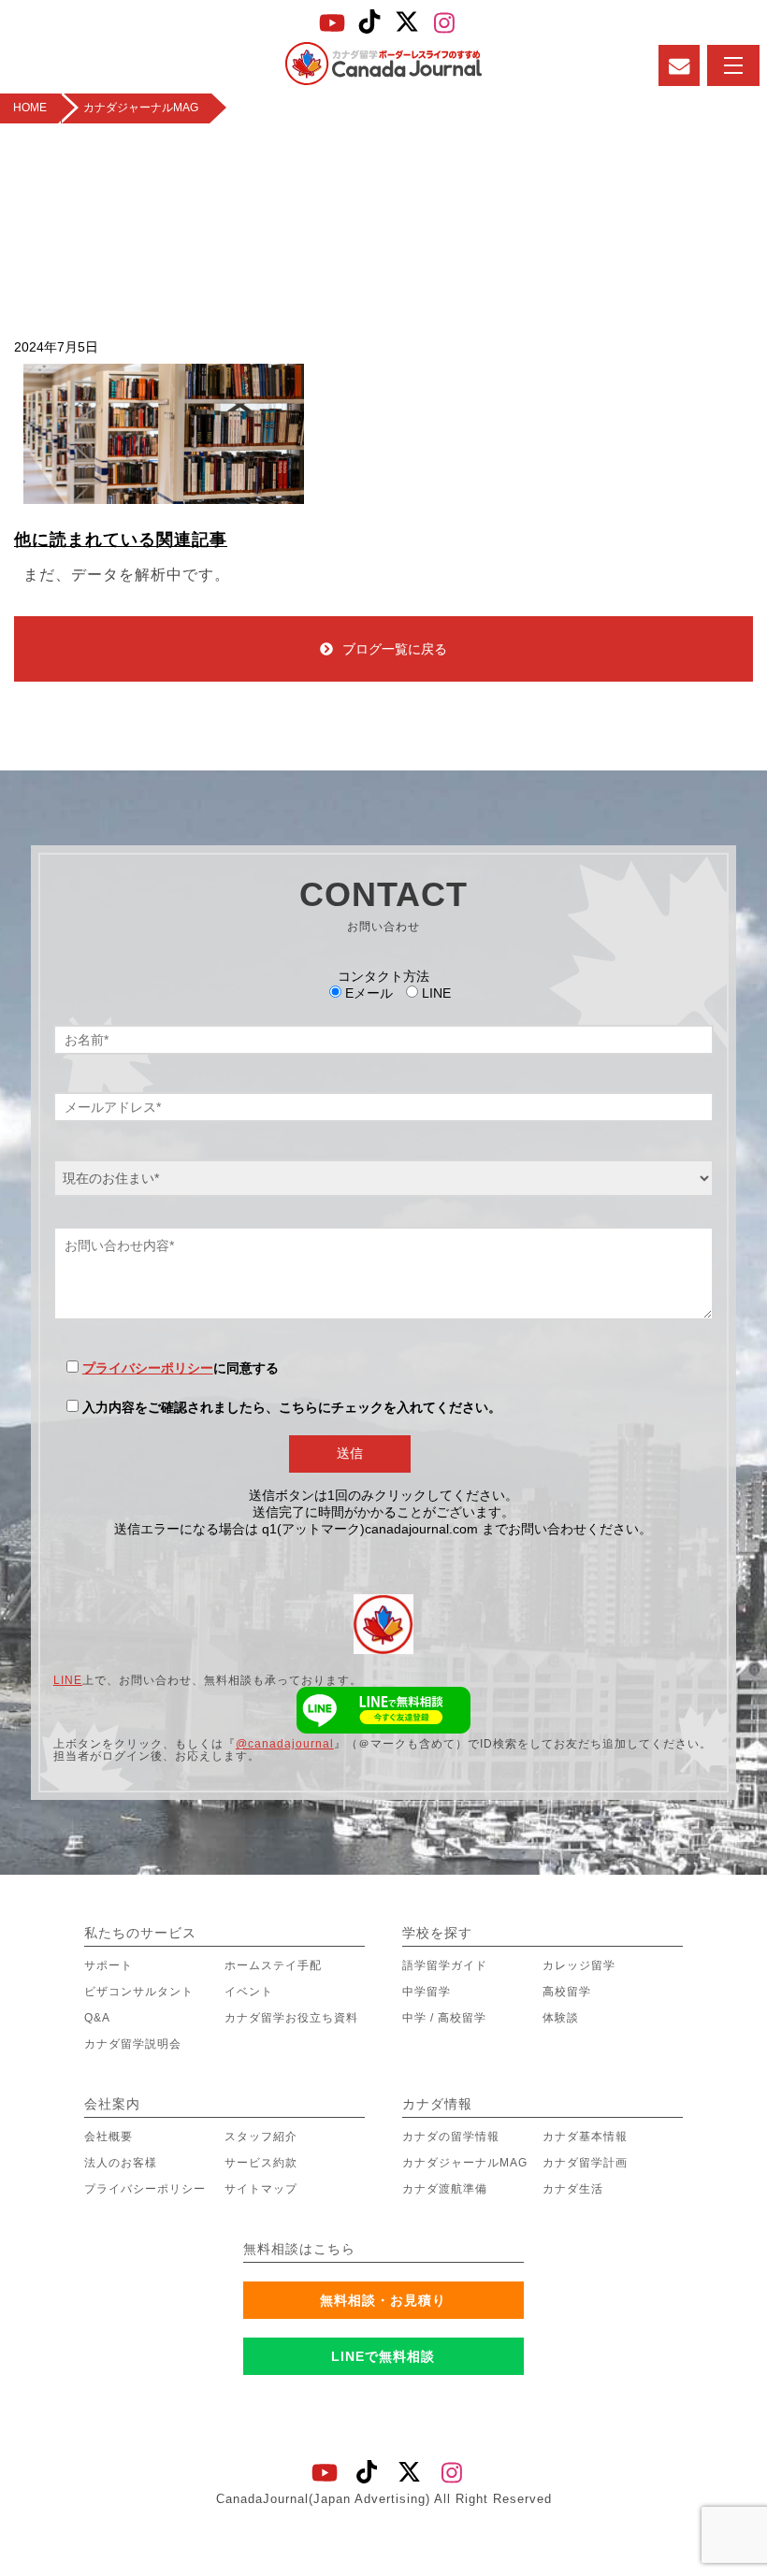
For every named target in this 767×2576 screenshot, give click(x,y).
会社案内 (112, 2104)
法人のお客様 (121, 2163)
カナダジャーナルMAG (465, 2163)
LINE (68, 1680)
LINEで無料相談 (383, 2356)
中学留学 (427, 1992)
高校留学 (567, 1992)
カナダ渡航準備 (445, 2189)
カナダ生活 (573, 2189)
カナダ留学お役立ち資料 (291, 2018)
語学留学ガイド (445, 1965)
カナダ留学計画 (585, 2163)
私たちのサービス (140, 1933)
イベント (249, 1992)
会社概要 (109, 2137)
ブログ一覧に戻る (395, 649)
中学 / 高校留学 (444, 2018)
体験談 (561, 2018)
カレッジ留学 (579, 1965)
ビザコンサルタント (139, 1992)
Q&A (97, 2018)
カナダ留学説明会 (133, 2044)
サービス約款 (261, 2163)
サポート (109, 1965)
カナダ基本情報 (585, 2137)
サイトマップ (261, 2189)
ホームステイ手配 (273, 1965)
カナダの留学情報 (451, 2137)
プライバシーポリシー (148, 1368)
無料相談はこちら (299, 2249)
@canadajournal (285, 1744)
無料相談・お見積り (383, 2300)
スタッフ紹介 (261, 2137)
